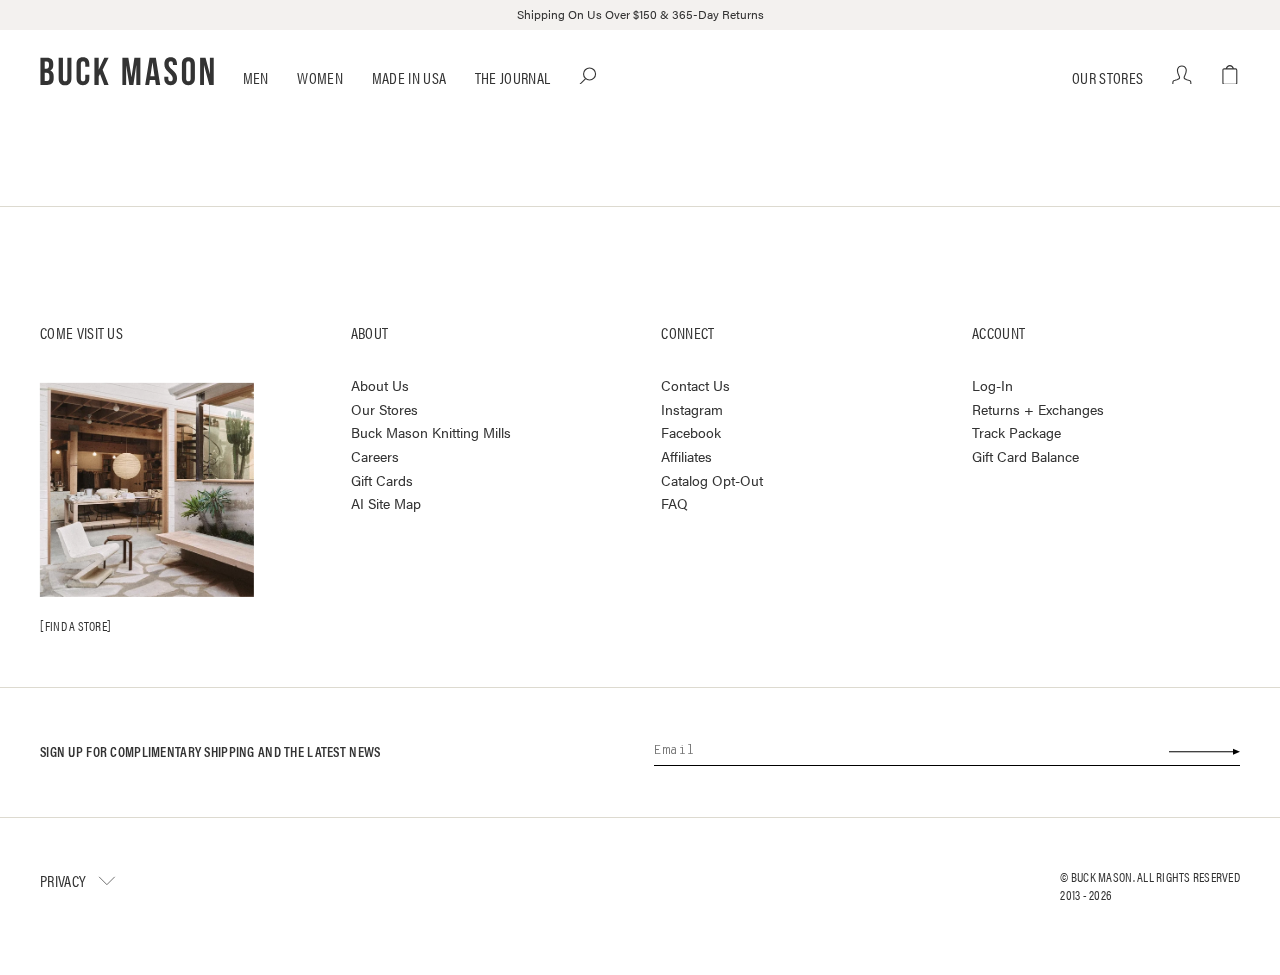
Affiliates (686, 456)
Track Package (1016, 432)
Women (320, 77)
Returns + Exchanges (1038, 409)
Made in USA (409, 77)
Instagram (692, 409)
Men (256, 77)
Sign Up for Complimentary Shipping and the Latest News (210, 752)
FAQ (674, 503)
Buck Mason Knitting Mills (431, 432)
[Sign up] (1203, 752)
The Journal (513, 77)
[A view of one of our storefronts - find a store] (147, 490)
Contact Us (695, 385)
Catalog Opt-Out (712, 480)
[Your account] (1182, 75)
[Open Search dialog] (589, 75)
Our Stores (1107, 77)
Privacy (63, 880)
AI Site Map (386, 503)
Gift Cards (382, 480)
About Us (380, 385)
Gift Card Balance (1025, 456)
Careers (375, 456)
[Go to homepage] (127, 71)
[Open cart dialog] (1230, 75)
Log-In (992, 385)
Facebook (691, 432)
